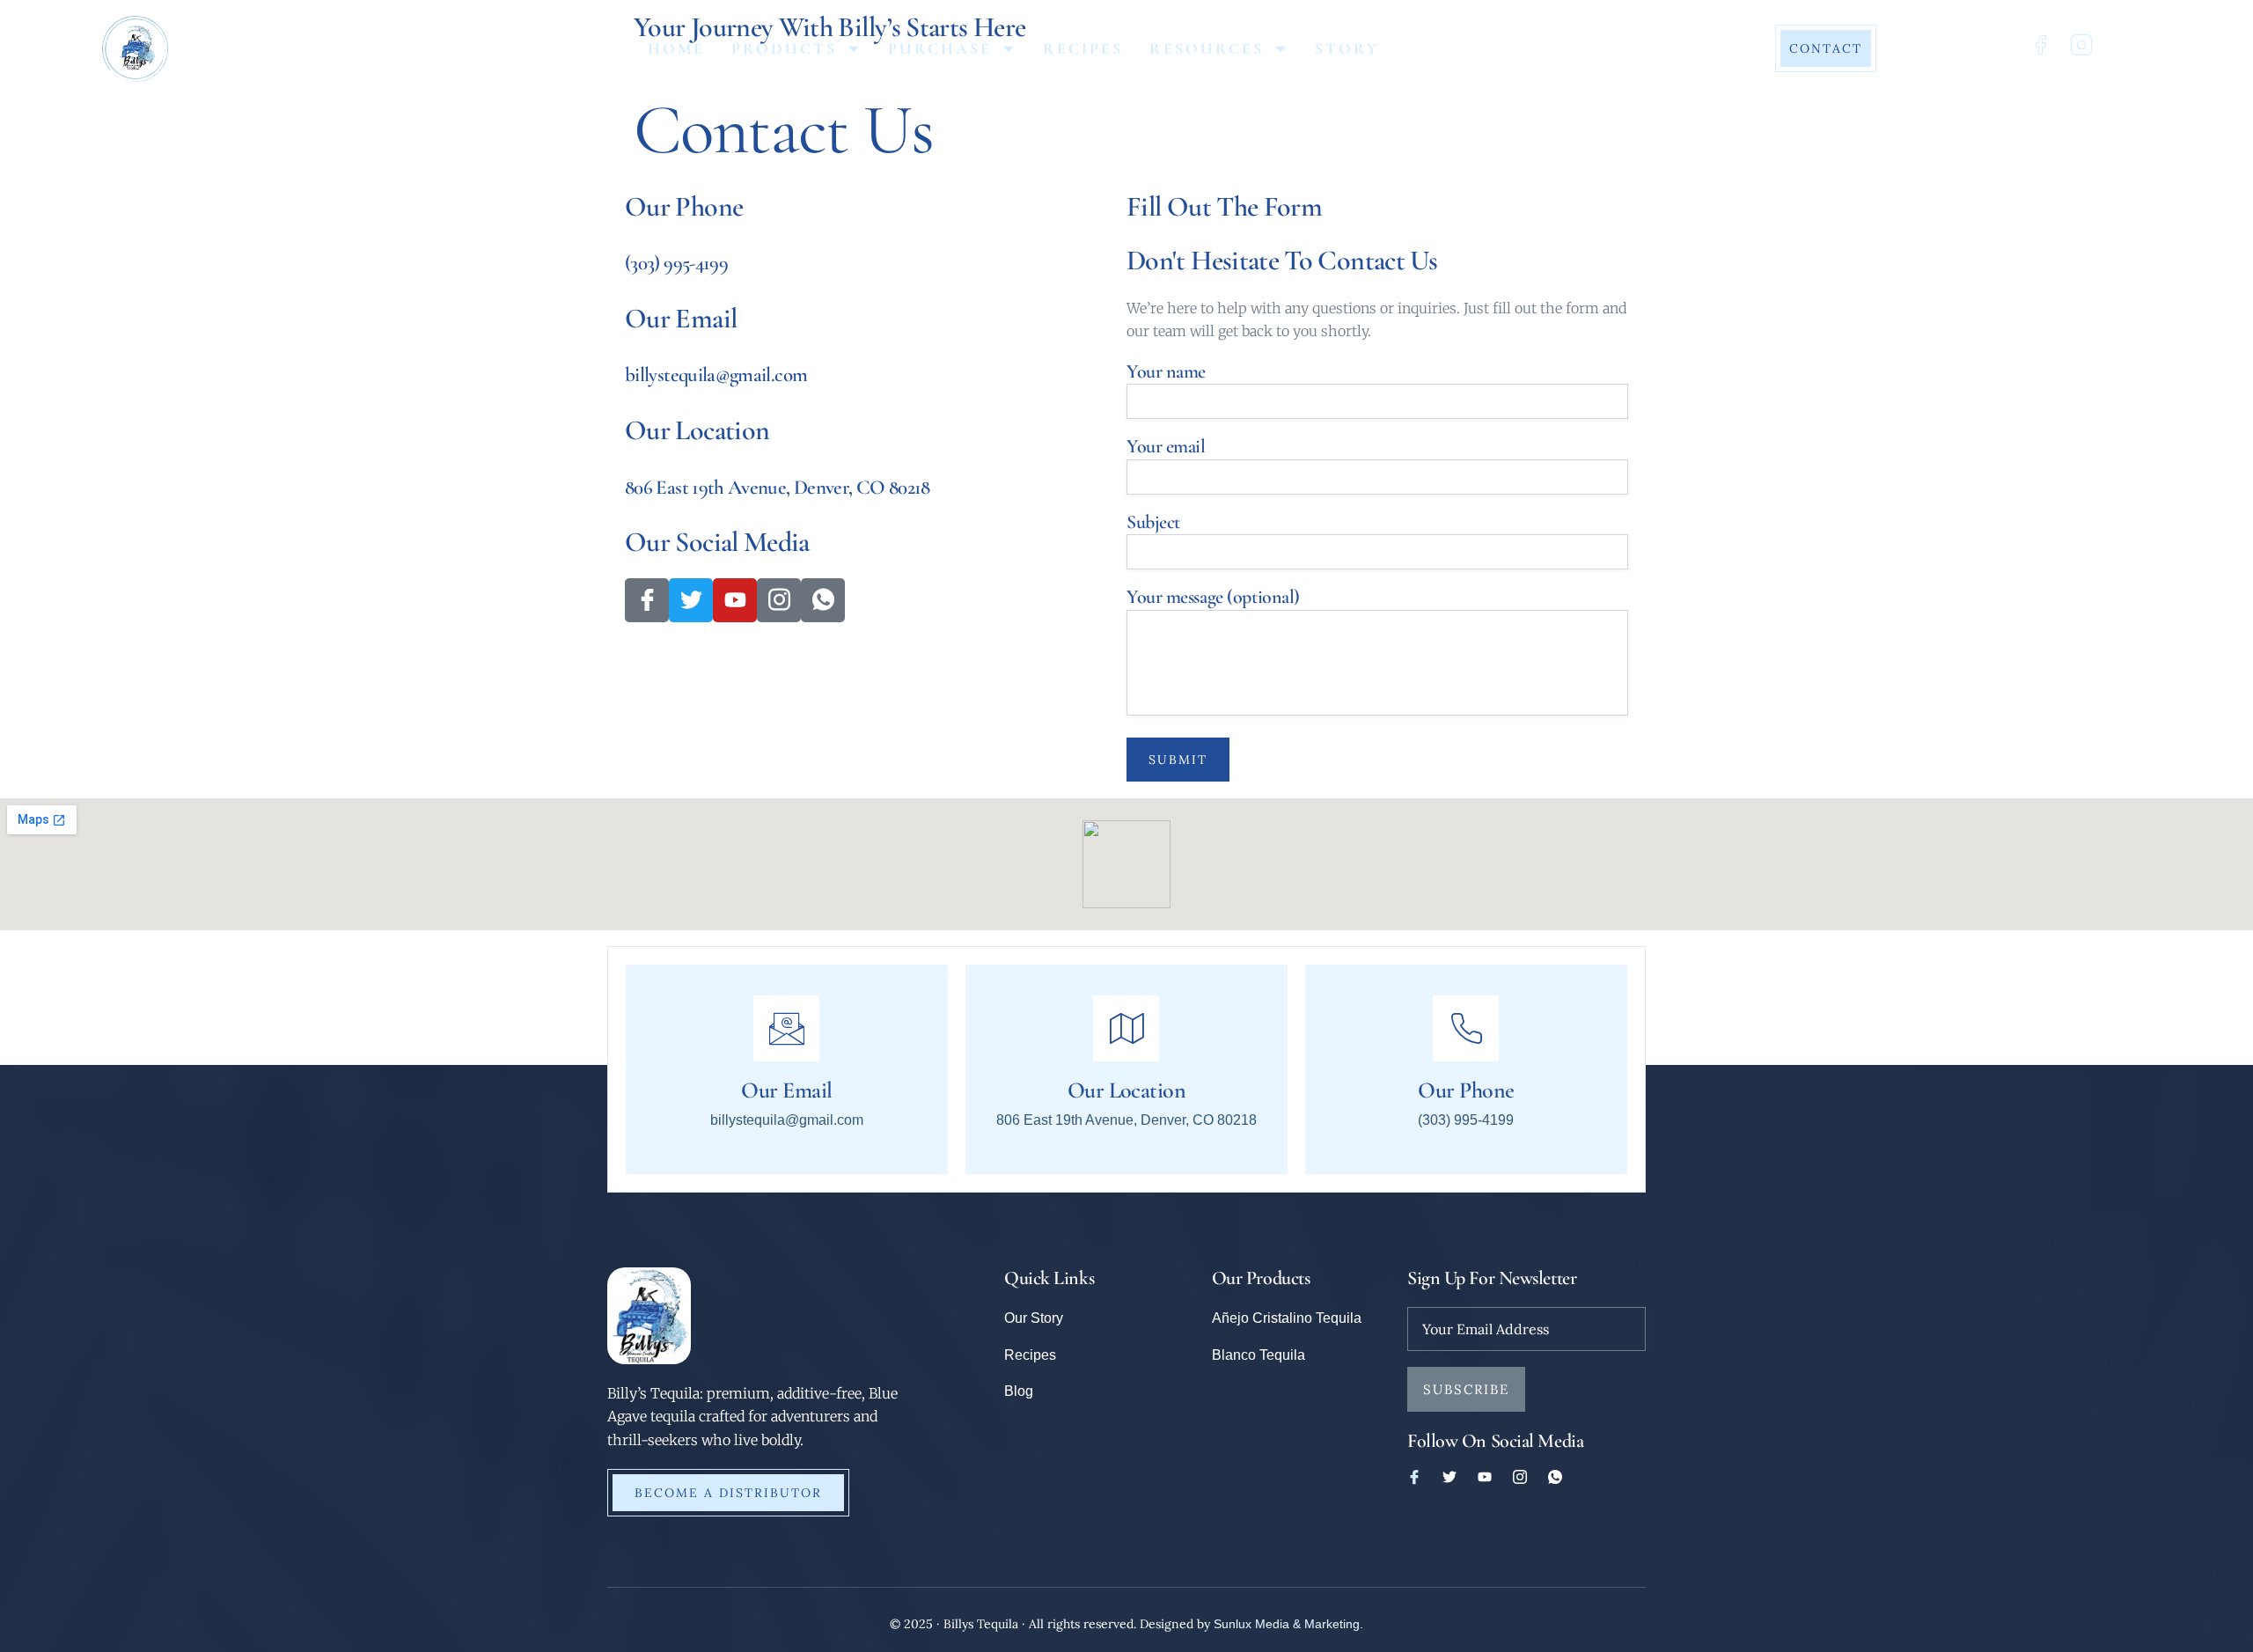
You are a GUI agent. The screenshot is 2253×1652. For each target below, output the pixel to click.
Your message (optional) (1213, 597)
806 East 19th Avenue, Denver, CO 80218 (778, 488)
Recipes (1083, 48)
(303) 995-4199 (676, 263)
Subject (1153, 522)
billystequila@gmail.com (716, 375)
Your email (1166, 446)
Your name (1166, 371)
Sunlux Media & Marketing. (1288, 1624)
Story (1347, 48)
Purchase (940, 48)
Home (676, 48)
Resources (1207, 48)
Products (784, 48)
